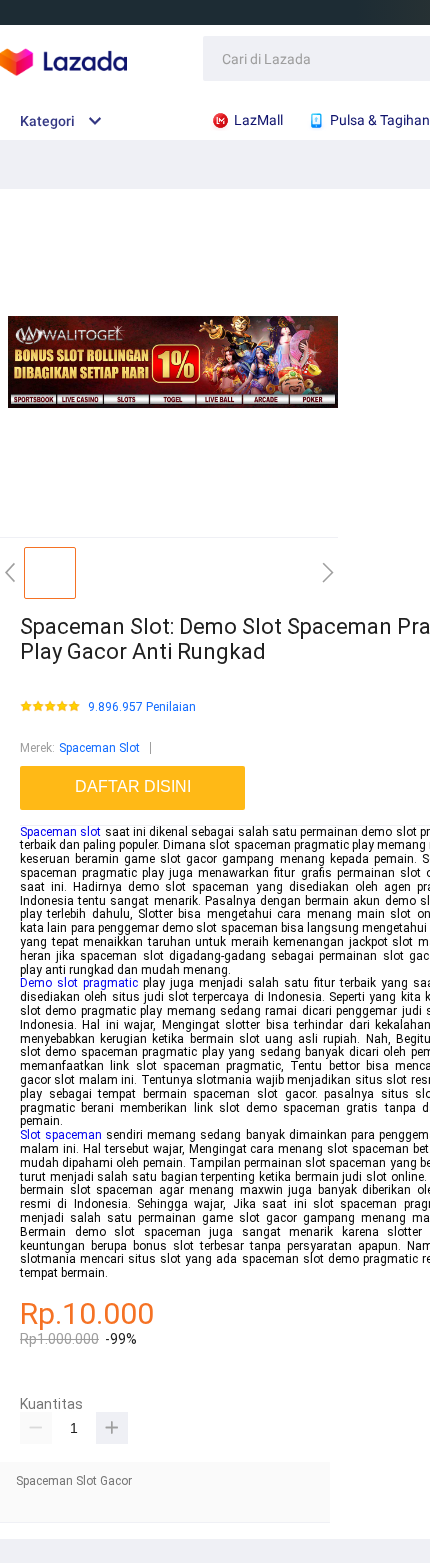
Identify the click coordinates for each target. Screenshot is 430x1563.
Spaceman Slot (99, 748)
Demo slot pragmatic (79, 983)
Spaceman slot (60, 832)
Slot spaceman (61, 1135)
